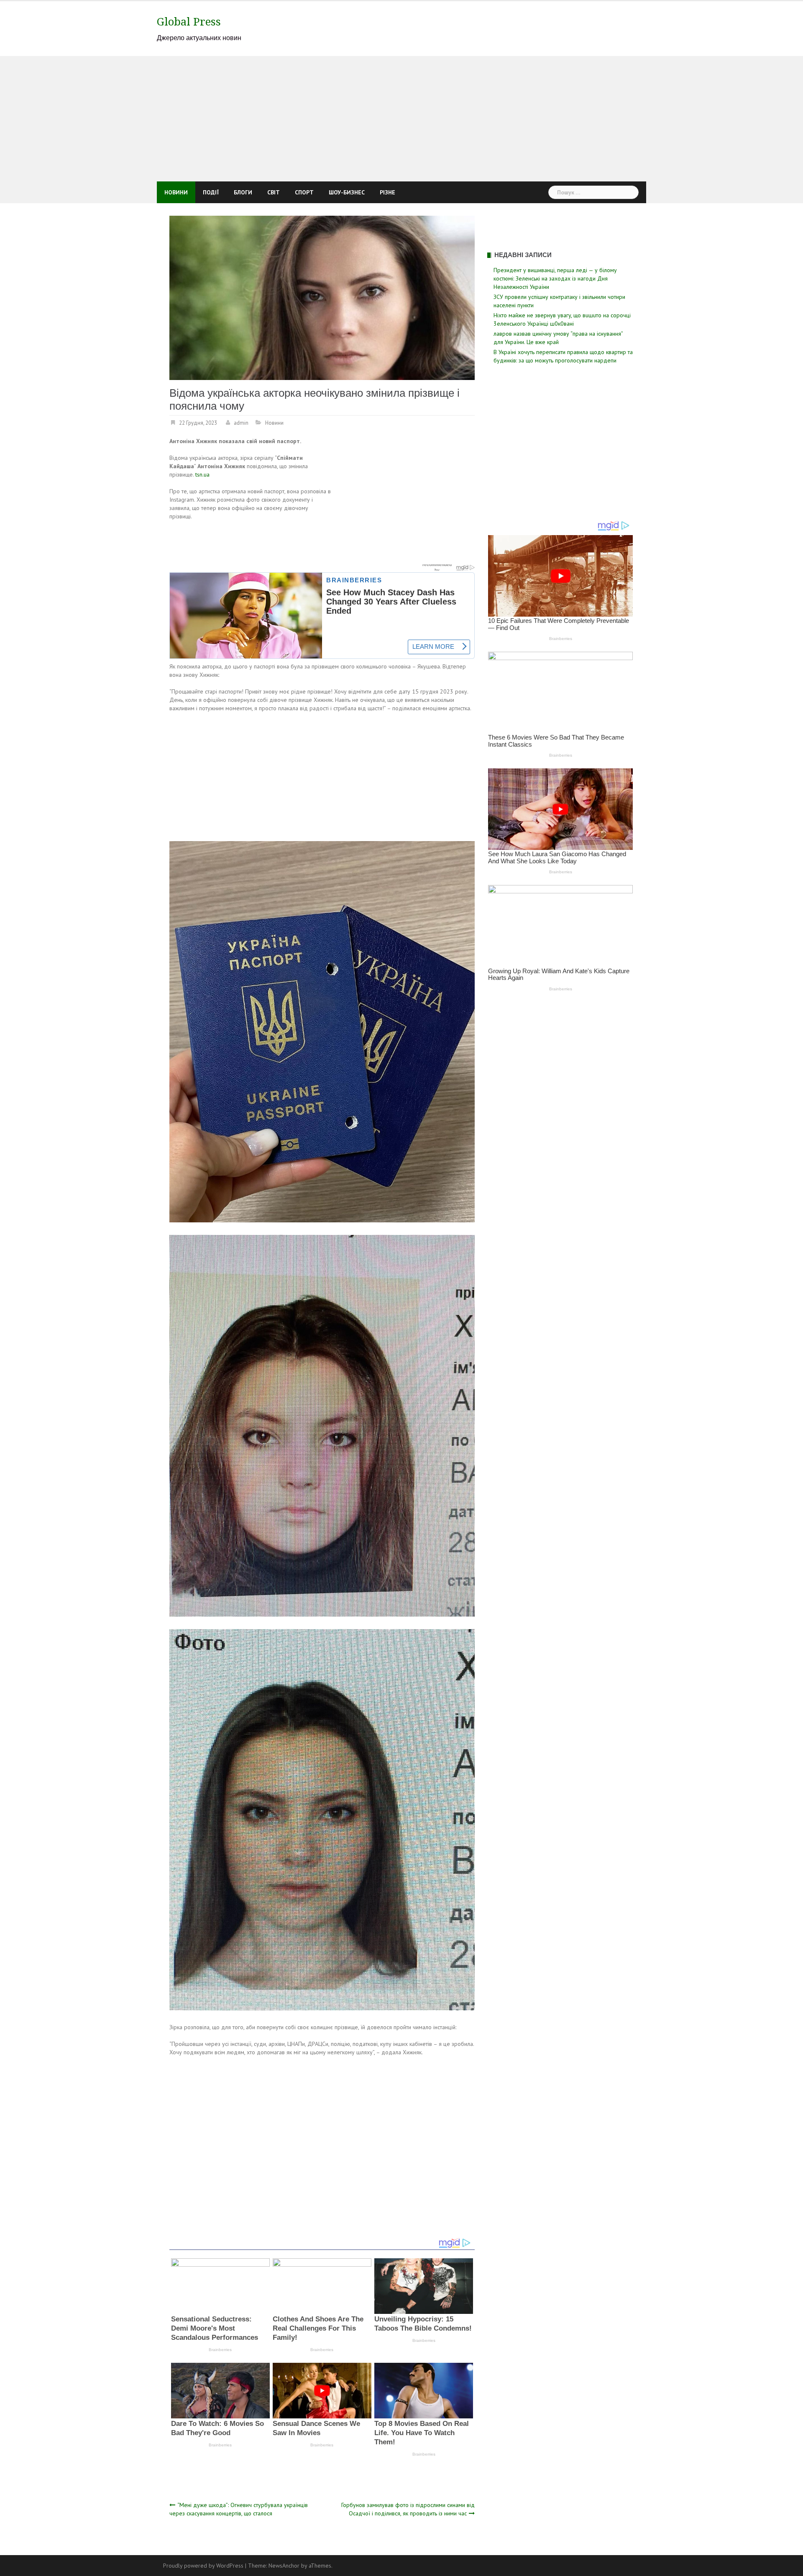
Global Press (189, 22)
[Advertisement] (401, 119)
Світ (274, 192)
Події (211, 192)
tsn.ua (202, 474)
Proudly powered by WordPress (203, 2566)
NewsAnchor (284, 2566)
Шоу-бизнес (347, 192)
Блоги (243, 192)
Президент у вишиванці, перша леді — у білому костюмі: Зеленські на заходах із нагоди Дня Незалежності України (555, 278)
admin (241, 423)
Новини (176, 192)
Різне (387, 192)
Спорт (304, 192)
